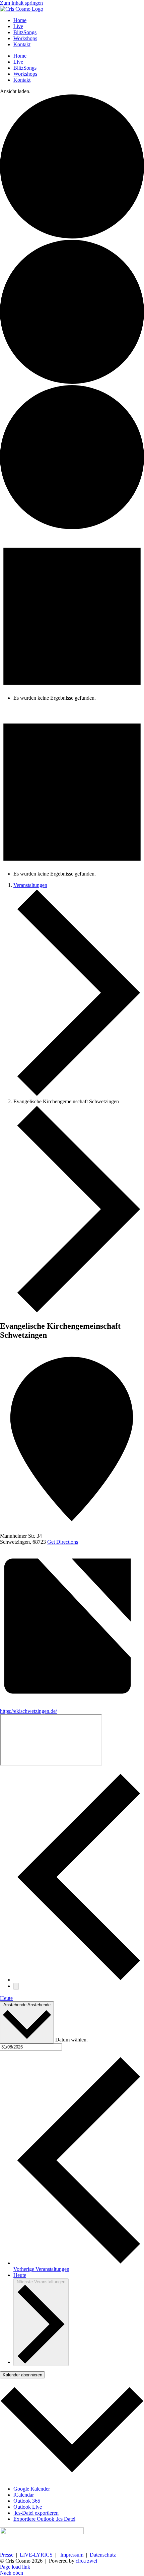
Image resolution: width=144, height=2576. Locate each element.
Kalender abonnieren (22, 2375)
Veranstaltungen (30, 885)
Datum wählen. (71, 2040)
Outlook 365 (27, 2501)
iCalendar (24, 2495)
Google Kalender (32, 2489)
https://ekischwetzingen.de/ (28, 1711)
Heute (6, 1998)
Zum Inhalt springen (21, 3)
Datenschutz (103, 2555)
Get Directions (63, 1542)
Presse (7, 2555)
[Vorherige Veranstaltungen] (79, 1980)
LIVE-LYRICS (36, 2555)
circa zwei (86, 2561)
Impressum (72, 2555)
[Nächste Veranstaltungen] (16, 1986)
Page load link (15, 2567)
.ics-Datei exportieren (36, 2513)
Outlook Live (28, 2507)
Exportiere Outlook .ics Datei (44, 2519)
